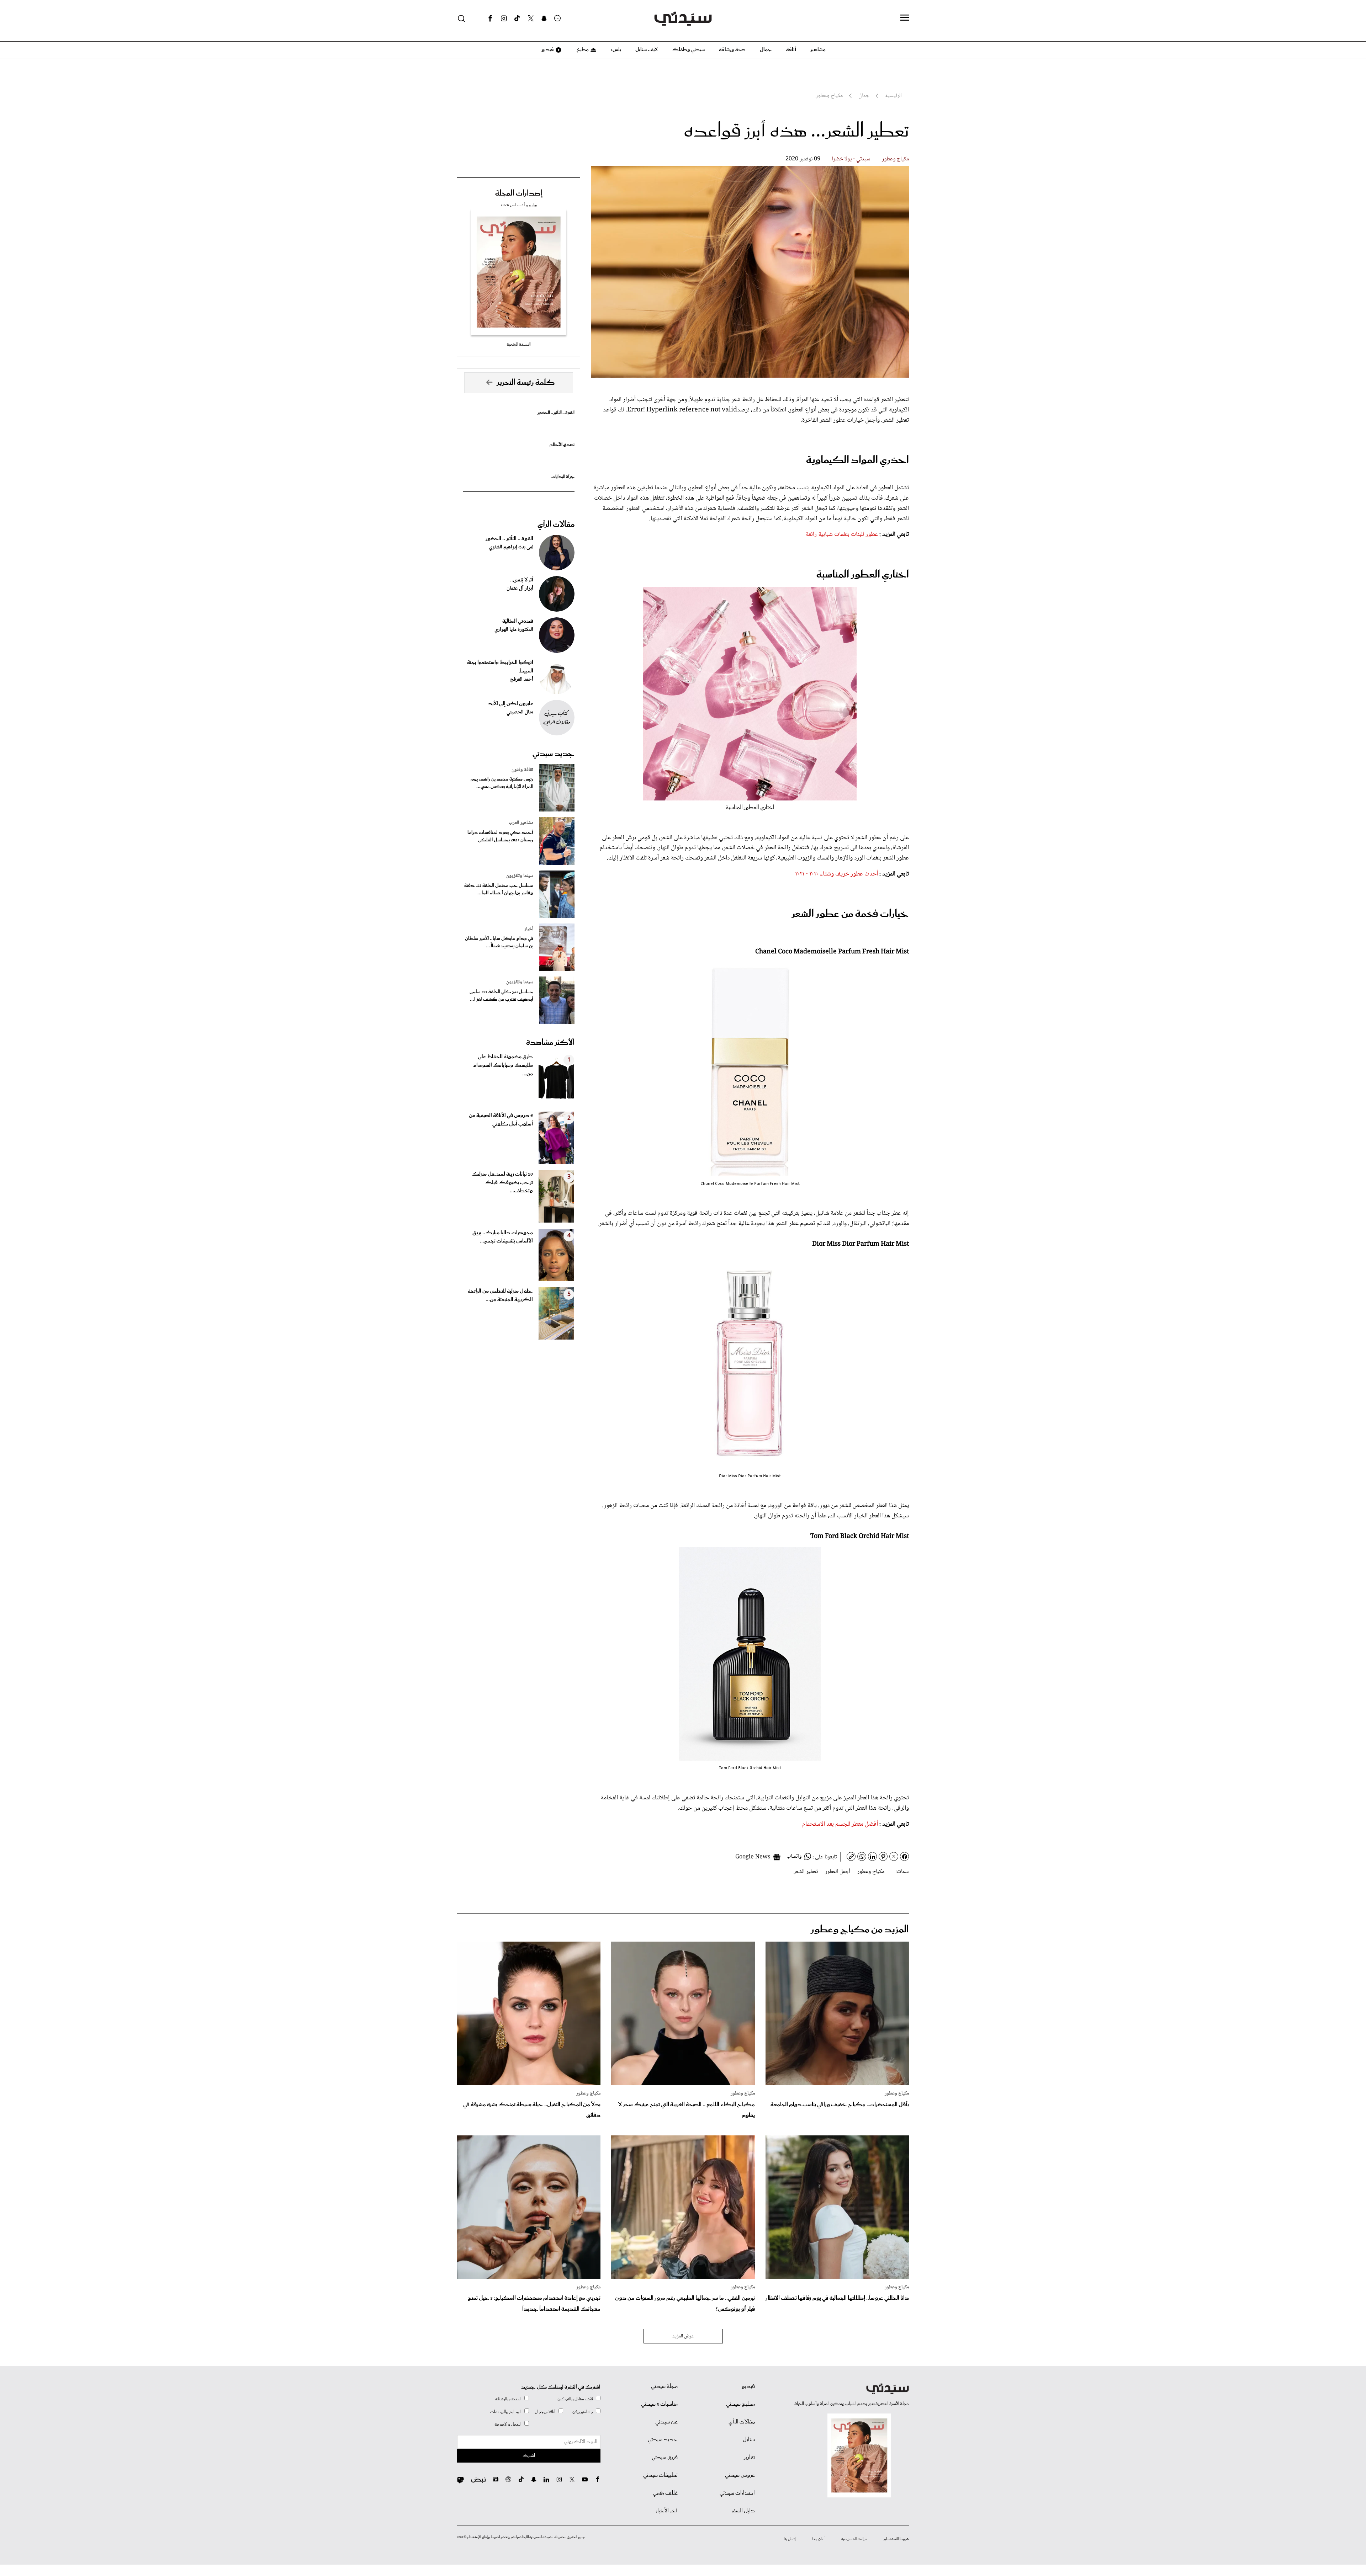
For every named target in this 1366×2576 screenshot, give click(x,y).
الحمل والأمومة (508, 2424)
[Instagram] (504, 18)
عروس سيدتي (740, 2475)
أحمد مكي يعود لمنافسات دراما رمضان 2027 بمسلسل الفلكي (500, 836)
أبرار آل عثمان (520, 589)
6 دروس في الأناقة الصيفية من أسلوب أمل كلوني (501, 1120)
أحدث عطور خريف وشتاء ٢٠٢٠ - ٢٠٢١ (836, 874)
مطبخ (582, 50)
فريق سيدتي (665, 2458)
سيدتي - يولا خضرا (851, 159)
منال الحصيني (520, 712)
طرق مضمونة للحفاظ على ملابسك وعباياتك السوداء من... (503, 1065)
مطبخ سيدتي (740, 2404)
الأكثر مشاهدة (550, 1043)
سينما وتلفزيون (520, 876)
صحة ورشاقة (732, 50)
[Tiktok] (517, 18)
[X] (531, 18)
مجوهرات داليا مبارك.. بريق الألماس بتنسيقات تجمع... (503, 1237)
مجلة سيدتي (664, 2386)
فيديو (547, 50)
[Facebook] (490, 18)
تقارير (749, 2458)
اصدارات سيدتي (737, 2493)
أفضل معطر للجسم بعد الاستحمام (840, 1824)
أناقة (791, 50)
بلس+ (616, 50)
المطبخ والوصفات (506, 2412)
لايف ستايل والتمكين (575, 2399)
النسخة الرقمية (519, 344)
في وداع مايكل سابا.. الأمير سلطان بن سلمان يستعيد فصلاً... (499, 942)
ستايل (749, 2440)
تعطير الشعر (806, 1872)
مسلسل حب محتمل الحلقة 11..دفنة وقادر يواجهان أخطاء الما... (499, 889)
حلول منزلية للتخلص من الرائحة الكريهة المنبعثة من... (500, 1295)
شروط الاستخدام (896, 2539)
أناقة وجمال (545, 2412)
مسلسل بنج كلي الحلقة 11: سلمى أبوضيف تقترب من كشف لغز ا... (501, 996)
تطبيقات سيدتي (660, 2475)
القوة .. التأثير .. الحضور (556, 413)
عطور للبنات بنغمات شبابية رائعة (842, 534)
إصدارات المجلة (519, 193)
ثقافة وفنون (522, 770)
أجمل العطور (838, 1872)
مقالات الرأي (556, 525)
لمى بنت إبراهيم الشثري (511, 547)
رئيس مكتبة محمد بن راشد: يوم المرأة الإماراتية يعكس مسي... (502, 783)
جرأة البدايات (563, 477)
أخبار (529, 929)
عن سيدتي (666, 2422)
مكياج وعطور (895, 159)
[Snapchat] (544, 18)
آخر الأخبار (667, 2511)
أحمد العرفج (522, 680)
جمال (766, 50)
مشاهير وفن (583, 2412)
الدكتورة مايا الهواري (514, 630)
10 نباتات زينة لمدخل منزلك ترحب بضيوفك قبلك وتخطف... (502, 1183)
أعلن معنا (818, 2539)
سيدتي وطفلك (688, 50)
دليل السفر (743, 2511)
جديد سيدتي (554, 754)
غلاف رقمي (665, 2493)
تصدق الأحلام (562, 445)
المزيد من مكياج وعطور (860, 1930)
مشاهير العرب (521, 823)
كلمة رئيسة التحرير (526, 383)
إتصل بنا (790, 2539)
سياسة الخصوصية (854, 2539)
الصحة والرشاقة (508, 2399)
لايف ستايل (647, 50)
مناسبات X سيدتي (659, 2404)
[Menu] (905, 18)
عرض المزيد (683, 2336)
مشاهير (818, 50)
